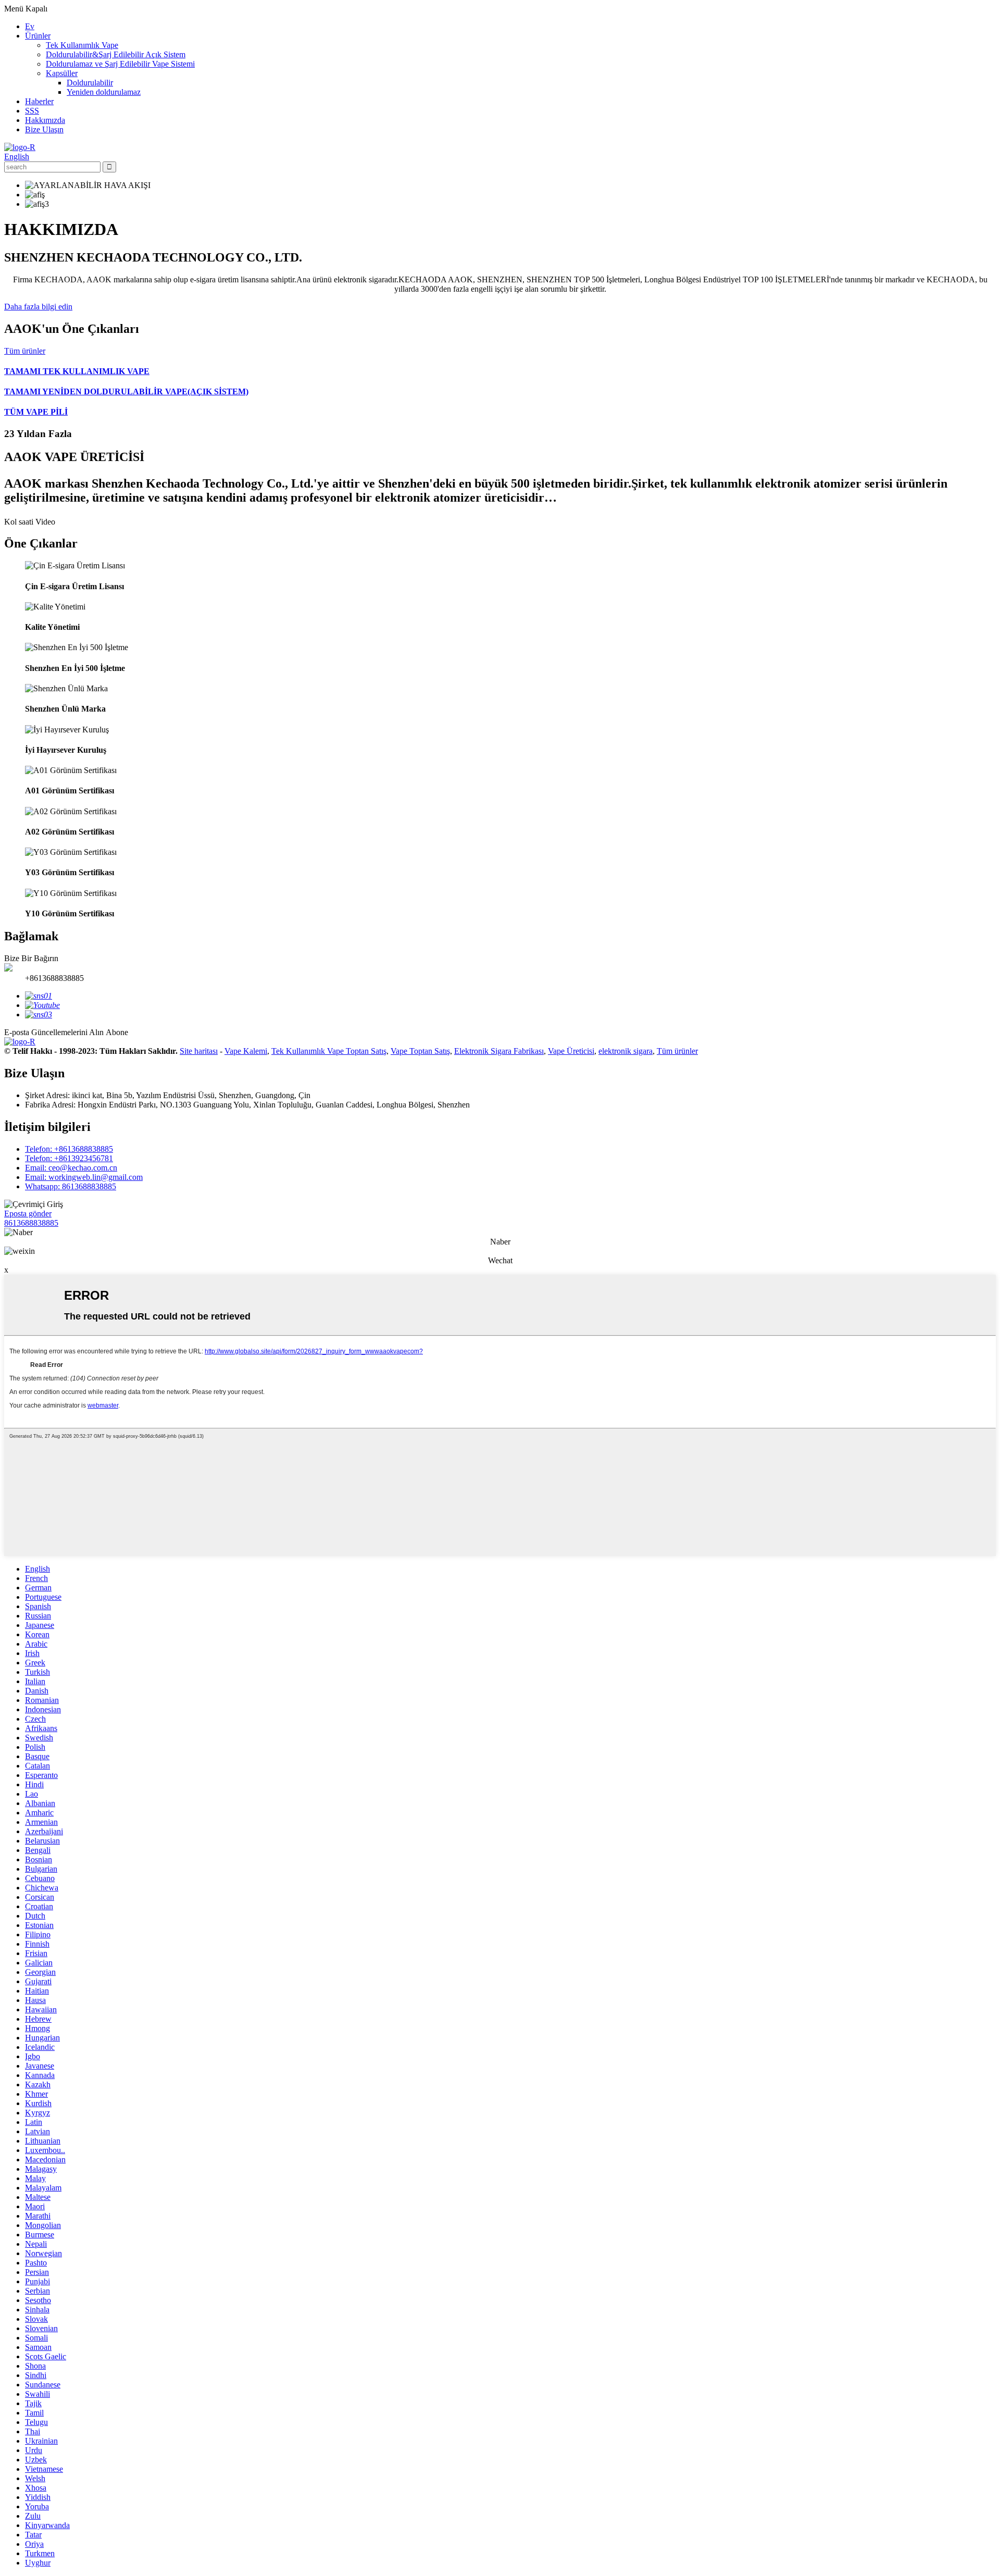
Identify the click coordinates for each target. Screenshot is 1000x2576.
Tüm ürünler (25, 351)
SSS (32, 111)
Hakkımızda (45, 120)
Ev (30, 26)
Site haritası (199, 1051)
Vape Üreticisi (571, 1051)
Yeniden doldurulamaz (104, 92)
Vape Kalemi (246, 1051)
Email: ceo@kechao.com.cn (71, 1168)
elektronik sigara (626, 1051)
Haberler (39, 101)
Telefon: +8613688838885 (69, 1149)
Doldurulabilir (90, 83)
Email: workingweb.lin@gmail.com (84, 1177)
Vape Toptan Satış (420, 1051)
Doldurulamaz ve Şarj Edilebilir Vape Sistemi (120, 64)
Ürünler (38, 36)
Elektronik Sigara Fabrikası (499, 1051)
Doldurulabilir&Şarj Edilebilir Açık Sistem (116, 54)
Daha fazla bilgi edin (38, 307)
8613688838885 (31, 1223)
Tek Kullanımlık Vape (82, 45)
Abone (117, 1032)
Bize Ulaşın (44, 129)
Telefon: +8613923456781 (69, 1158)
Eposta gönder (28, 1214)
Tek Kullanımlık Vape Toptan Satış (329, 1051)
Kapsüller (62, 73)
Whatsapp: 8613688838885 (71, 1186)
